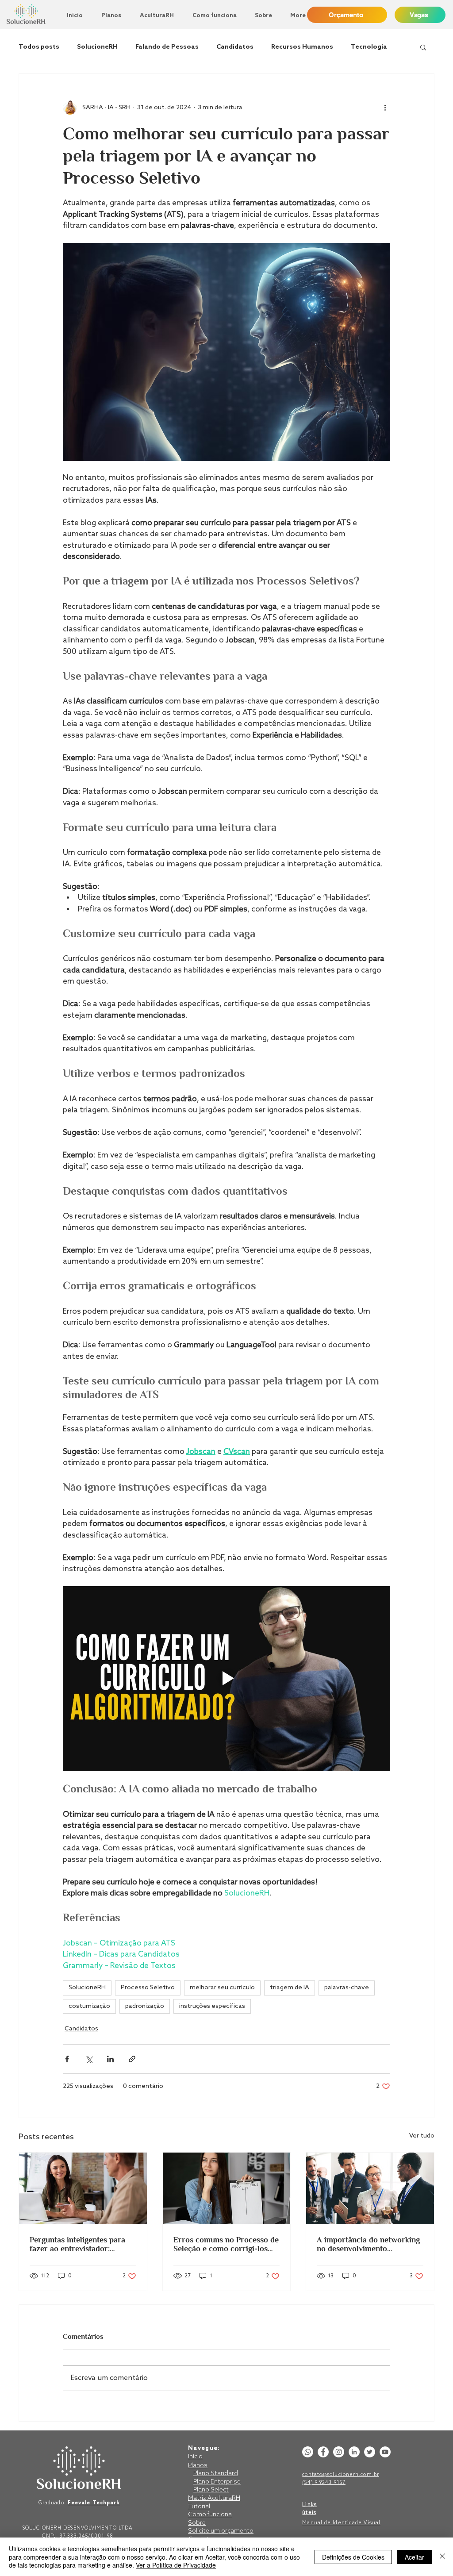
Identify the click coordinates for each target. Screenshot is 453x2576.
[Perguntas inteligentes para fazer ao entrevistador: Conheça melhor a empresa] (83, 2188)
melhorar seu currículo (222, 1988)
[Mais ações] (385, 108)
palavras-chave (347, 1988)
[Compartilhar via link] (132, 2059)
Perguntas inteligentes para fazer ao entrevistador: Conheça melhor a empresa (78, 2244)
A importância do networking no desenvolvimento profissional (368, 2244)
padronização (145, 2006)
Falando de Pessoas (167, 47)
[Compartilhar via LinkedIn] (110, 2059)
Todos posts (39, 47)
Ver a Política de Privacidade (176, 2565)
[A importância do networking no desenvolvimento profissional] (370, 2188)
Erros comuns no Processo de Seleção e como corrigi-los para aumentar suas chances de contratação (226, 2244)
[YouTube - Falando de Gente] (385, 2452)
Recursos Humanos (302, 47)
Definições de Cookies (353, 2557)
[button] (423, 47)
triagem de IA (290, 1988)
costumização (89, 2006)
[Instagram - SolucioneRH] (339, 2452)
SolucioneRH (97, 47)
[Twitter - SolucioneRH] (370, 2452)
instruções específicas (212, 2006)
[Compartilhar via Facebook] (67, 2059)
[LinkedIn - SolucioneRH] (354, 2452)
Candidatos (235, 47)
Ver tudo (422, 2136)
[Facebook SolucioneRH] (323, 2452)
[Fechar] (442, 2557)
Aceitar (415, 2557)
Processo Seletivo (148, 1988)
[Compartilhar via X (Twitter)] (89, 2059)
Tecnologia (369, 47)
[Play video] (226, 1678)
